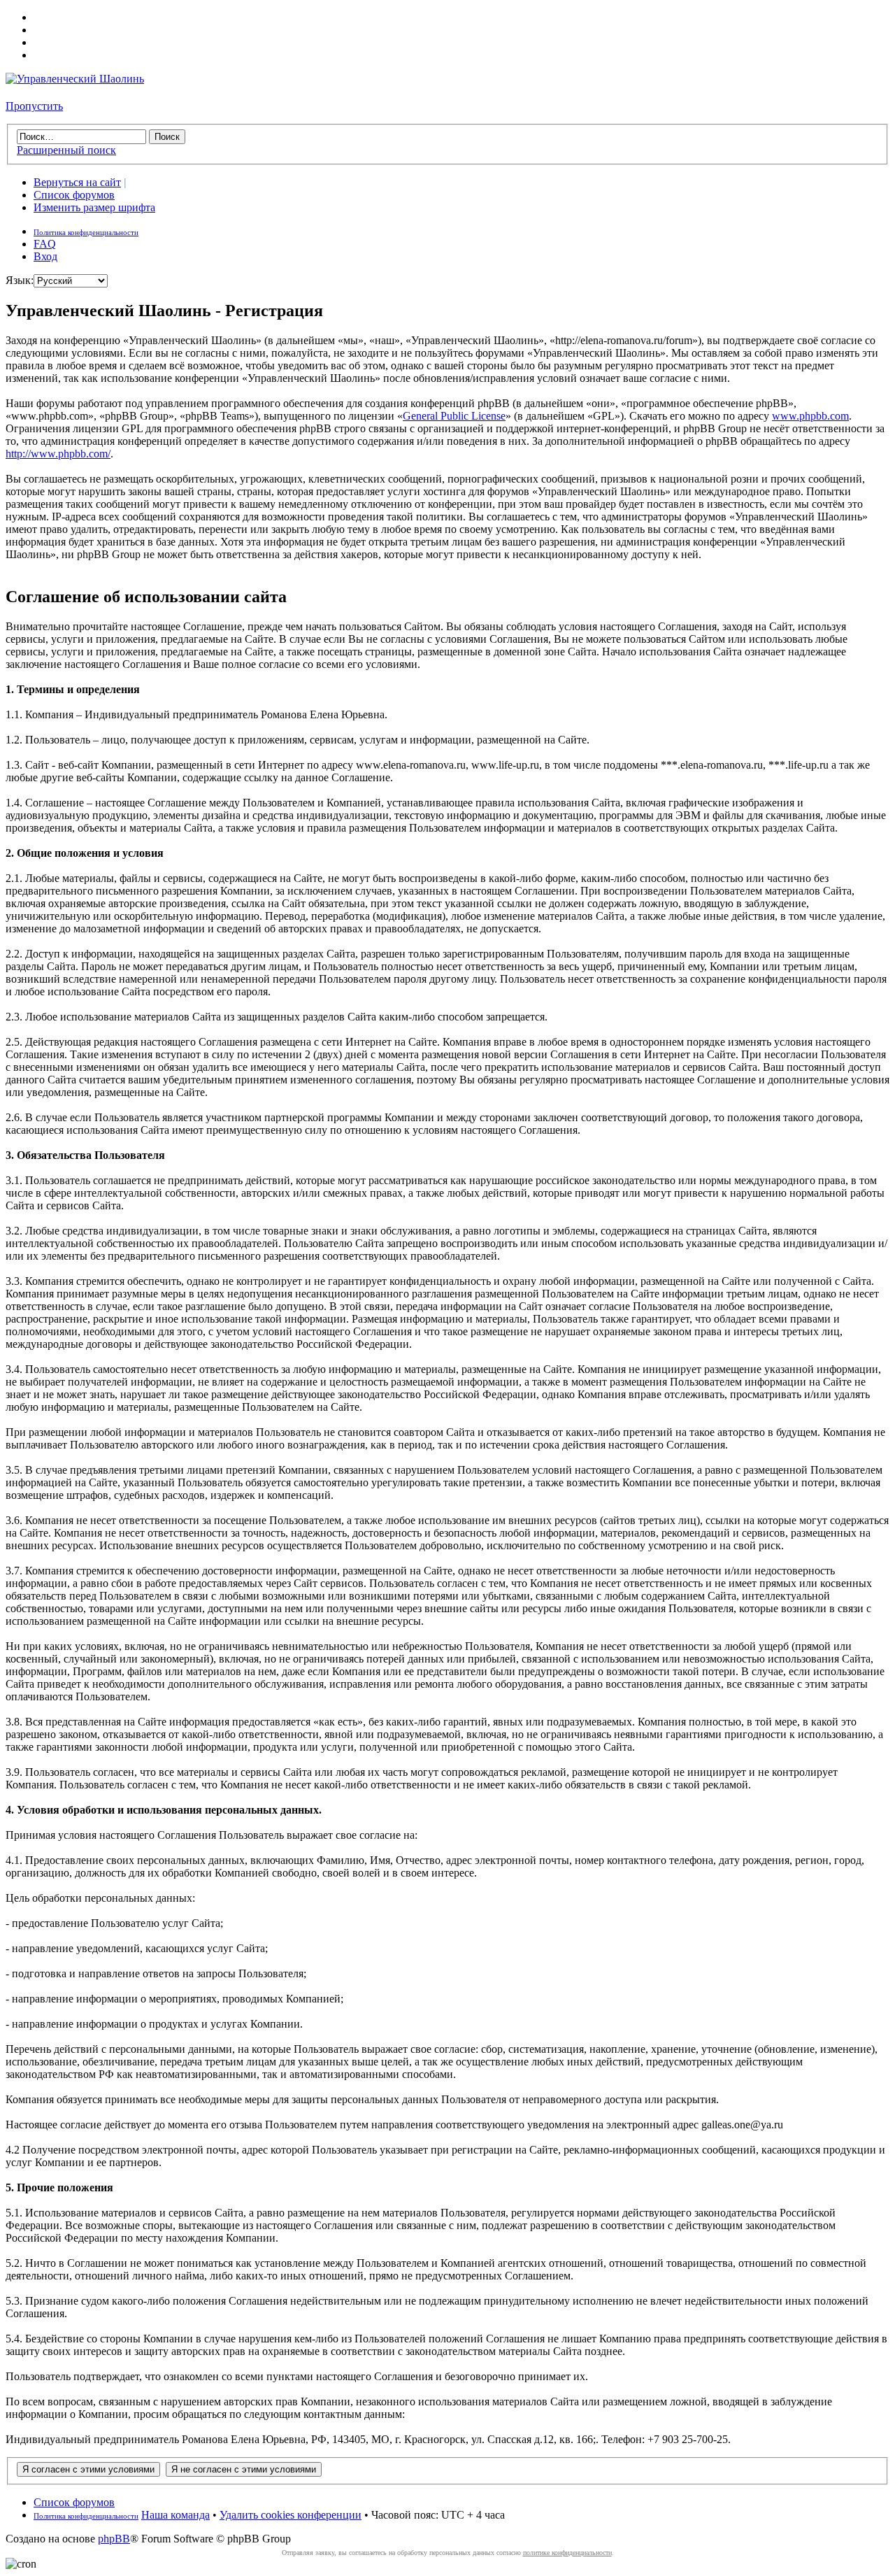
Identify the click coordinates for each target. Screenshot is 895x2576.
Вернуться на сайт (77, 182)
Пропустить (34, 106)
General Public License (454, 416)
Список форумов (74, 195)
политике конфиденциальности (567, 2553)
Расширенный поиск (66, 150)
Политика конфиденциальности (86, 232)
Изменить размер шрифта (94, 207)
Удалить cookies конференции (291, 2515)
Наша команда (176, 2515)
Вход (45, 256)
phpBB (114, 2539)
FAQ (45, 244)
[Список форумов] (75, 79)
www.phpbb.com (810, 416)
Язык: (20, 280)
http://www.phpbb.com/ (58, 454)
